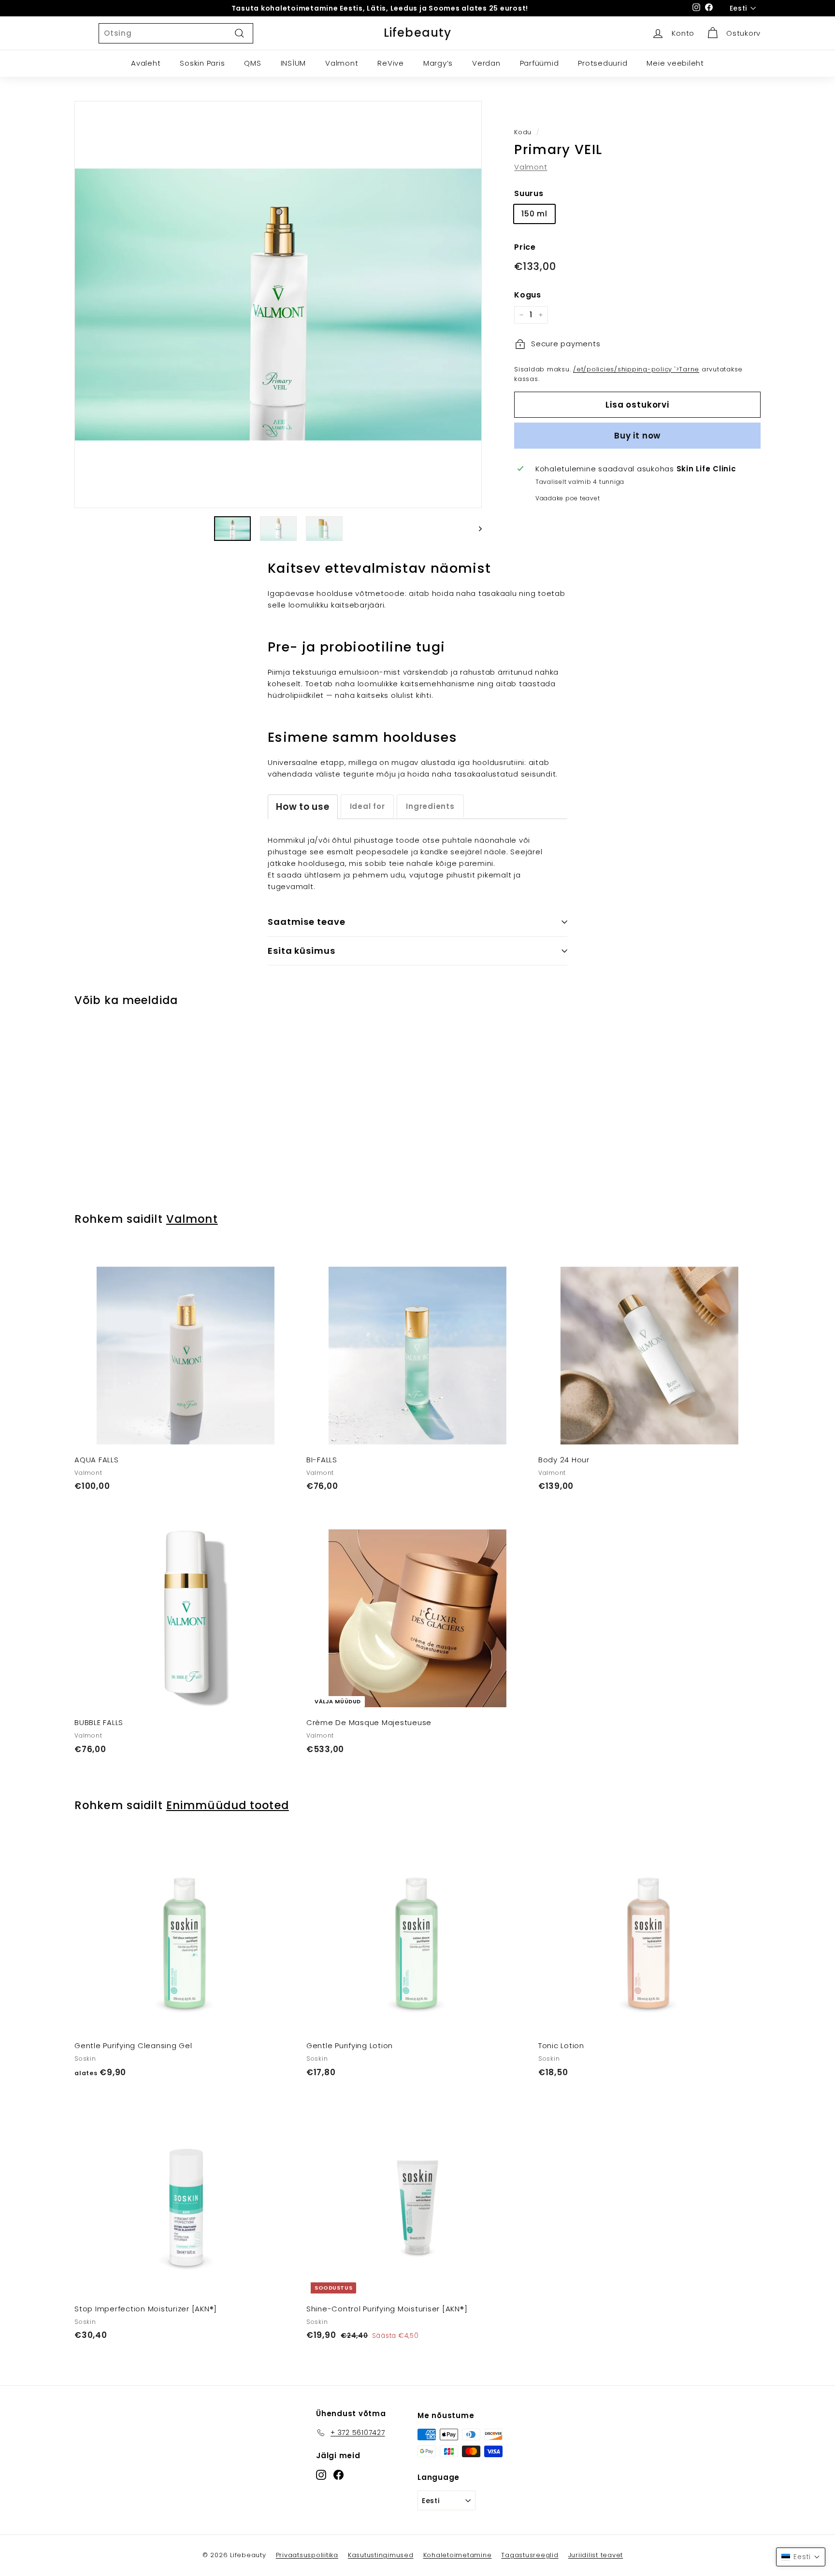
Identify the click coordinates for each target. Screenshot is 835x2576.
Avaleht (146, 63)
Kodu (523, 132)
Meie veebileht (675, 63)
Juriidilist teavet (596, 2555)
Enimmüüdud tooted (228, 1805)
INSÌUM (294, 63)
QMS (252, 63)
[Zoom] (278, 304)
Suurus (529, 193)
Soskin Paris (202, 63)
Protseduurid (603, 63)
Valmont (342, 63)
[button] (801, 2557)
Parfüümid (540, 63)
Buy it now (638, 435)
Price (525, 247)
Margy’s (438, 63)
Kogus (528, 295)
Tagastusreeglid (530, 2555)
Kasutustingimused (381, 2555)
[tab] (303, 807)
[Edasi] (476, 529)
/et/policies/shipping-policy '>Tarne (636, 369)
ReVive (391, 63)
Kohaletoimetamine (458, 2555)
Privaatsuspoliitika (307, 2555)
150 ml (534, 214)
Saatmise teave (307, 922)
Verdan (486, 63)
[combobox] (176, 33)
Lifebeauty (418, 33)
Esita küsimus (302, 951)
